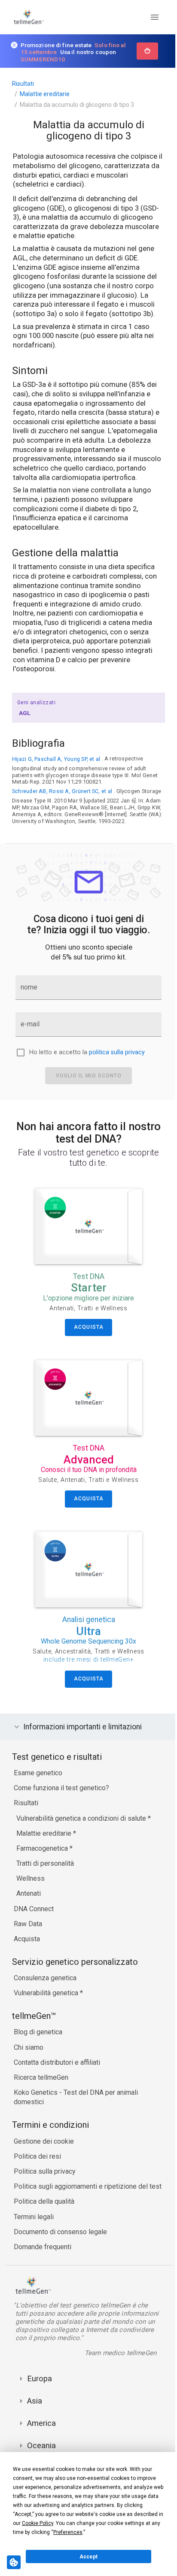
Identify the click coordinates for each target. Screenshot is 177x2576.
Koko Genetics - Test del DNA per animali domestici (76, 2105)
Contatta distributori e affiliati (57, 2070)
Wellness (31, 1887)
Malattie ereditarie (45, 94)
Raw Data (28, 1932)
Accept (88, 2557)
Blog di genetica (38, 2040)
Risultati (23, 84)
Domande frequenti (43, 2255)
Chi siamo (29, 2055)
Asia (35, 2409)
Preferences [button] (68, 2532)
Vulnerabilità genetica (47, 2001)
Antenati (29, 1902)
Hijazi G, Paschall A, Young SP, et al (56, 759)
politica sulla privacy (117, 1052)
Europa (40, 2386)
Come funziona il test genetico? (61, 1796)
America (41, 2431)
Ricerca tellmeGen (41, 2085)
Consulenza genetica (45, 1986)
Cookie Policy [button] (38, 2523)
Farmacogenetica (43, 1856)
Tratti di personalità (45, 1871)
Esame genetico (38, 1781)
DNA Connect (34, 1917)
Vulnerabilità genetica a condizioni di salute (82, 1826)
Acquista (27, 1947)
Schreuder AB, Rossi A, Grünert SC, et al (62, 791)
